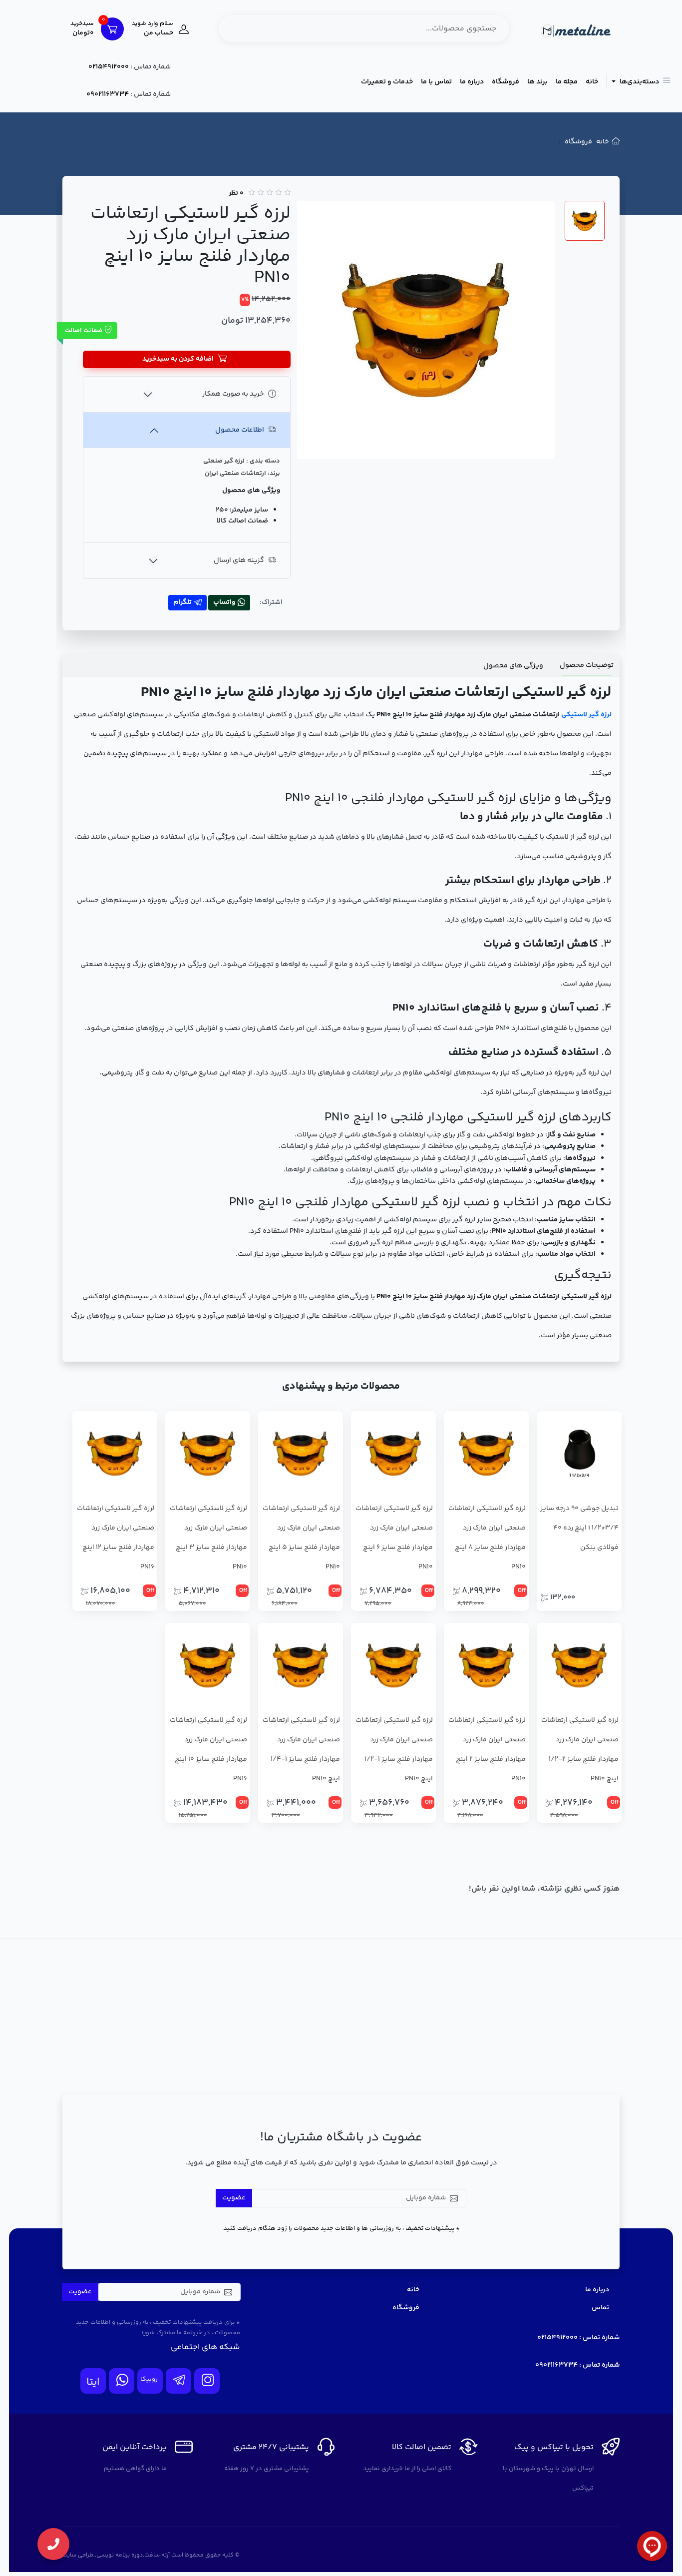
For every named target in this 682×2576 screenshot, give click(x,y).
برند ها (537, 82)
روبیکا (149, 2379)
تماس (600, 2308)
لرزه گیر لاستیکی (586, 715)
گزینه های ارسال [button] (239, 560)
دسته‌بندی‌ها (639, 82)
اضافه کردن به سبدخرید (178, 359)
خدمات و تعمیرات (387, 82)
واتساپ (224, 602)
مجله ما (567, 82)
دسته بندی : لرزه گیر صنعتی (242, 461)
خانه (592, 82)
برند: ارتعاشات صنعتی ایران (242, 474)
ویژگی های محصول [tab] (513, 666)
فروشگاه (506, 82)
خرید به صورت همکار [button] (233, 394)
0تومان (82, 29)
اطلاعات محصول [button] (240, 430)
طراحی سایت (78, 2555)
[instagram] (207, 2381)
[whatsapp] (122, 2381)
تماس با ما (436, 82)
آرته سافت (157, 2555)
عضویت (234, 2198)
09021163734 (108, 94)
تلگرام (182, 602)
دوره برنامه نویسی (120, 2555)
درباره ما (472, 82)
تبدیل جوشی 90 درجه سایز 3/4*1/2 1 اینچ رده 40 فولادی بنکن (579, 1528)
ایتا (93, 2382)
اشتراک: (271, 602)
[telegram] (178, 2381)
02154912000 (109, 67)
